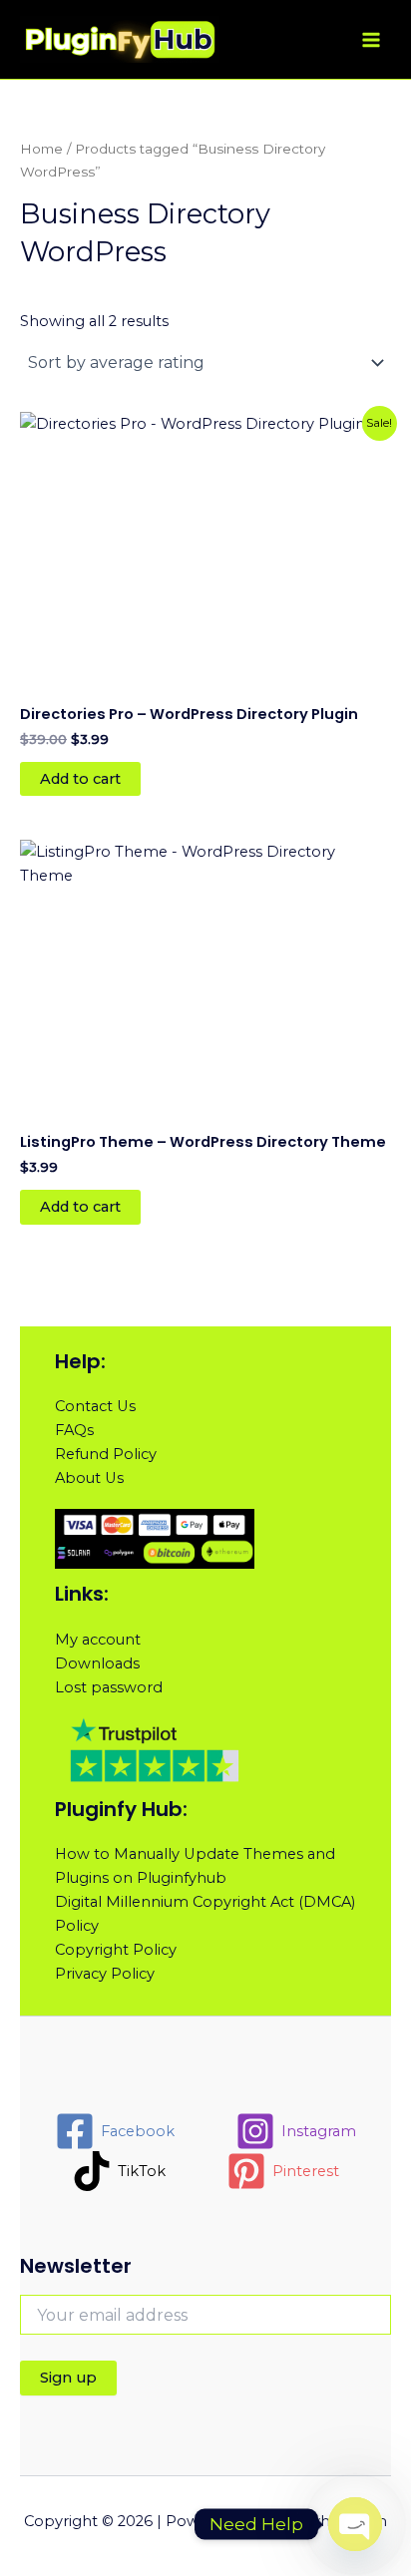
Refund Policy (106, 1454)
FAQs (74, 1430)
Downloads (97, 1663)
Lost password (109, 1687)
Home (41, 149)
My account (98, 1640)
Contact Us (95, 1406)
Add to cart (80, 779)
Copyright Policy (116, 1950)
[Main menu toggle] (371, 39)
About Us (89, 1478)
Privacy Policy (105, 1974)
